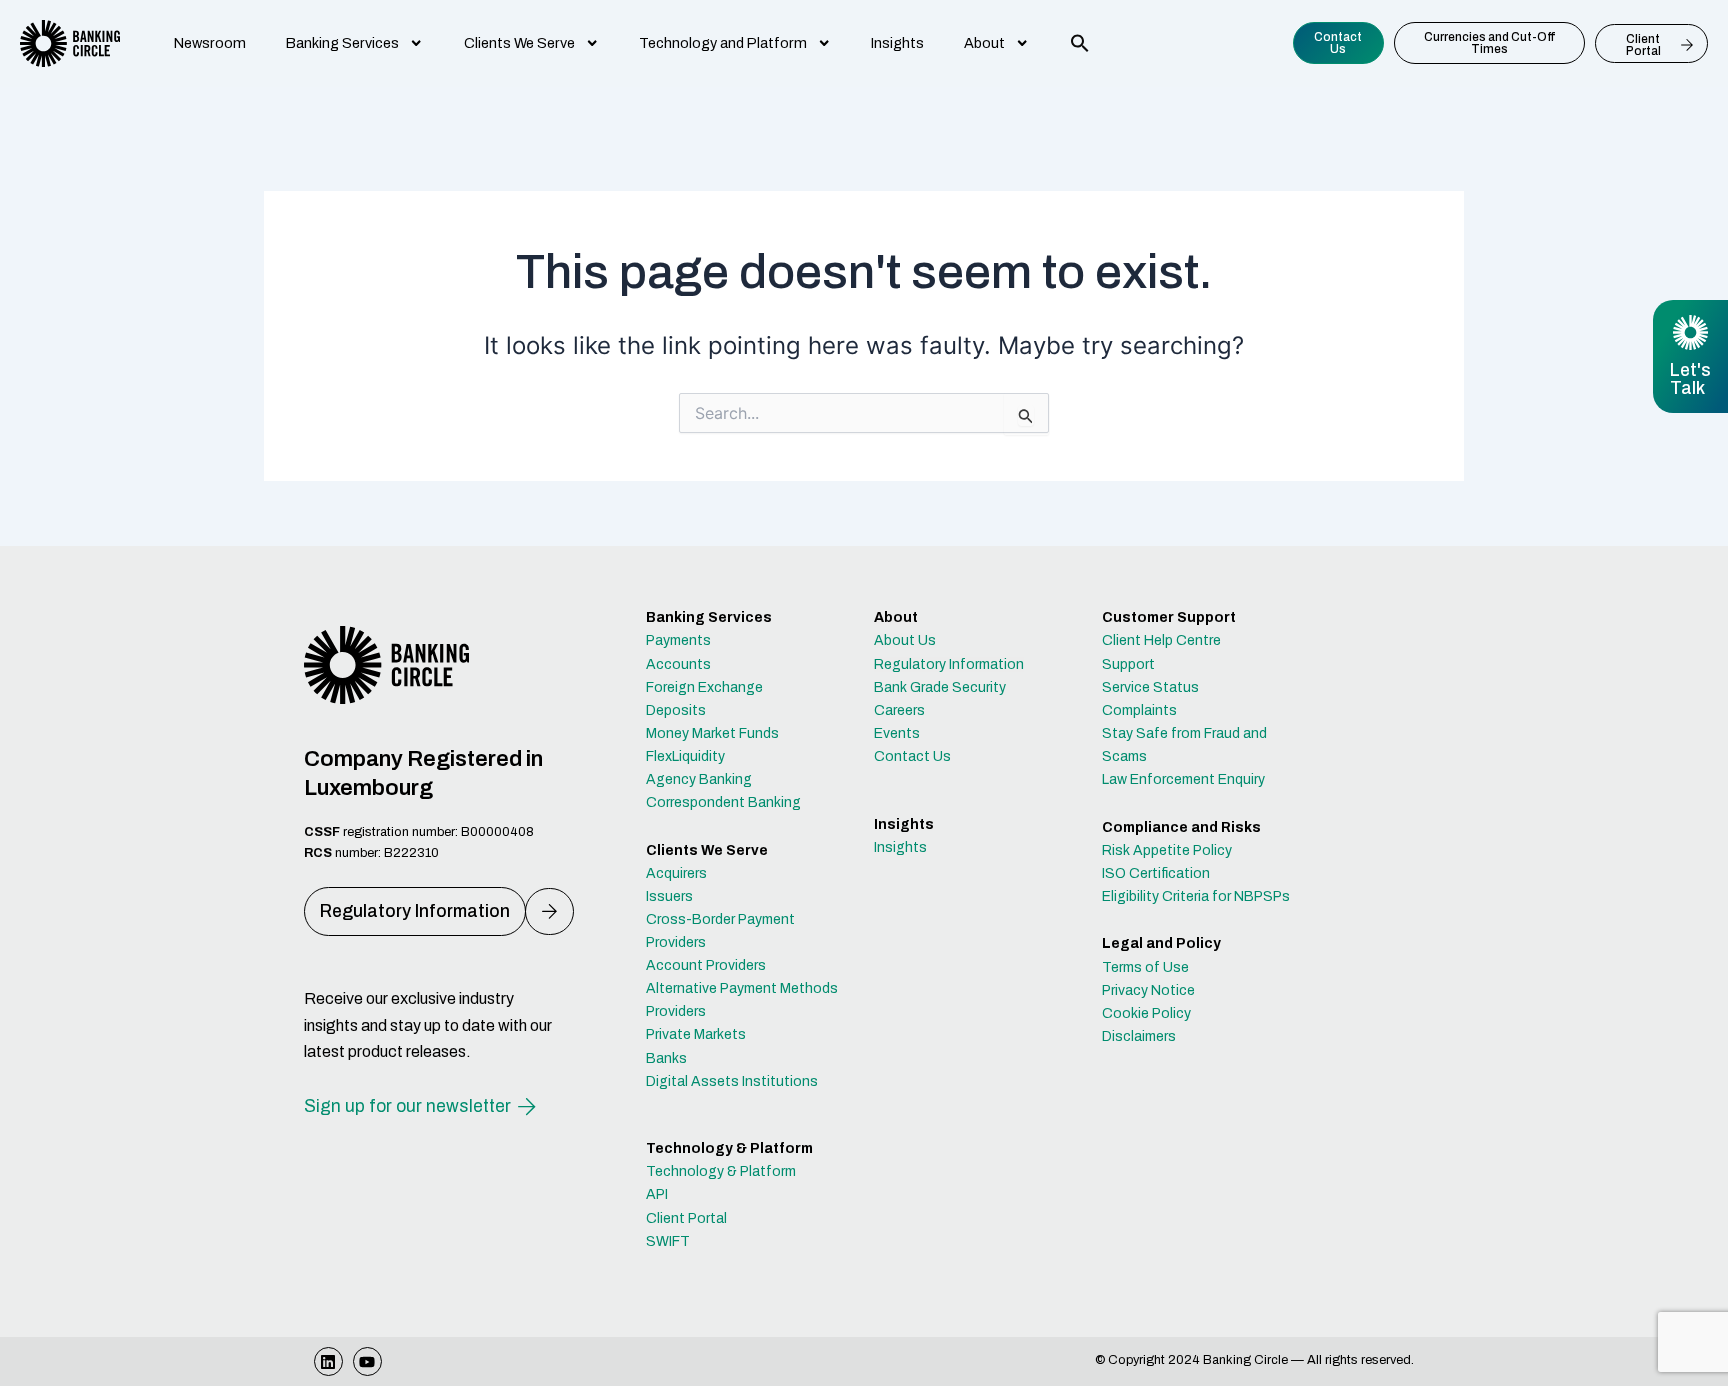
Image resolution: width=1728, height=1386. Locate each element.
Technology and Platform (723, 43)
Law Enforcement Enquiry (1183, 779)
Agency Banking (699, 779)
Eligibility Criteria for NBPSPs (1196, 896)
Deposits (676, 710)
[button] (1080, 43)
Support (1128, 664)
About (984, 43)
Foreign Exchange (704, 687)
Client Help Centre (1161, 640)
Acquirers (676, 873)
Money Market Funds (712, 733)
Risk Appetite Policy (1167, 850)
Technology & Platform (721, 1171)
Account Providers (706, 965)
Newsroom (210, 43)
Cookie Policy (1146, 1013)
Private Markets (696, 1034)
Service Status (1150, 687)
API (657, 1194)
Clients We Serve (519, 43)
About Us (905, 640)
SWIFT (668, 1241)
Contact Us (912, 756)
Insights (897, 43)
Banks (666, 1058)
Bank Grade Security (940, 687)
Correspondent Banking (723, 802)
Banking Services (342, 43)
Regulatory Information (949, 664)
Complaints (1139, 710)
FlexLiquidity (685, 756)
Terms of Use (1145, 967)
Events (897, 733)
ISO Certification (1156, 873)
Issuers (669, 896)
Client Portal (686, 1218)
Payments (678, 640)
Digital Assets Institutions (732, 1081)
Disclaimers (1139, 1036)
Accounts (678, 664)
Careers (899, 710)
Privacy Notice (1148, 990)
